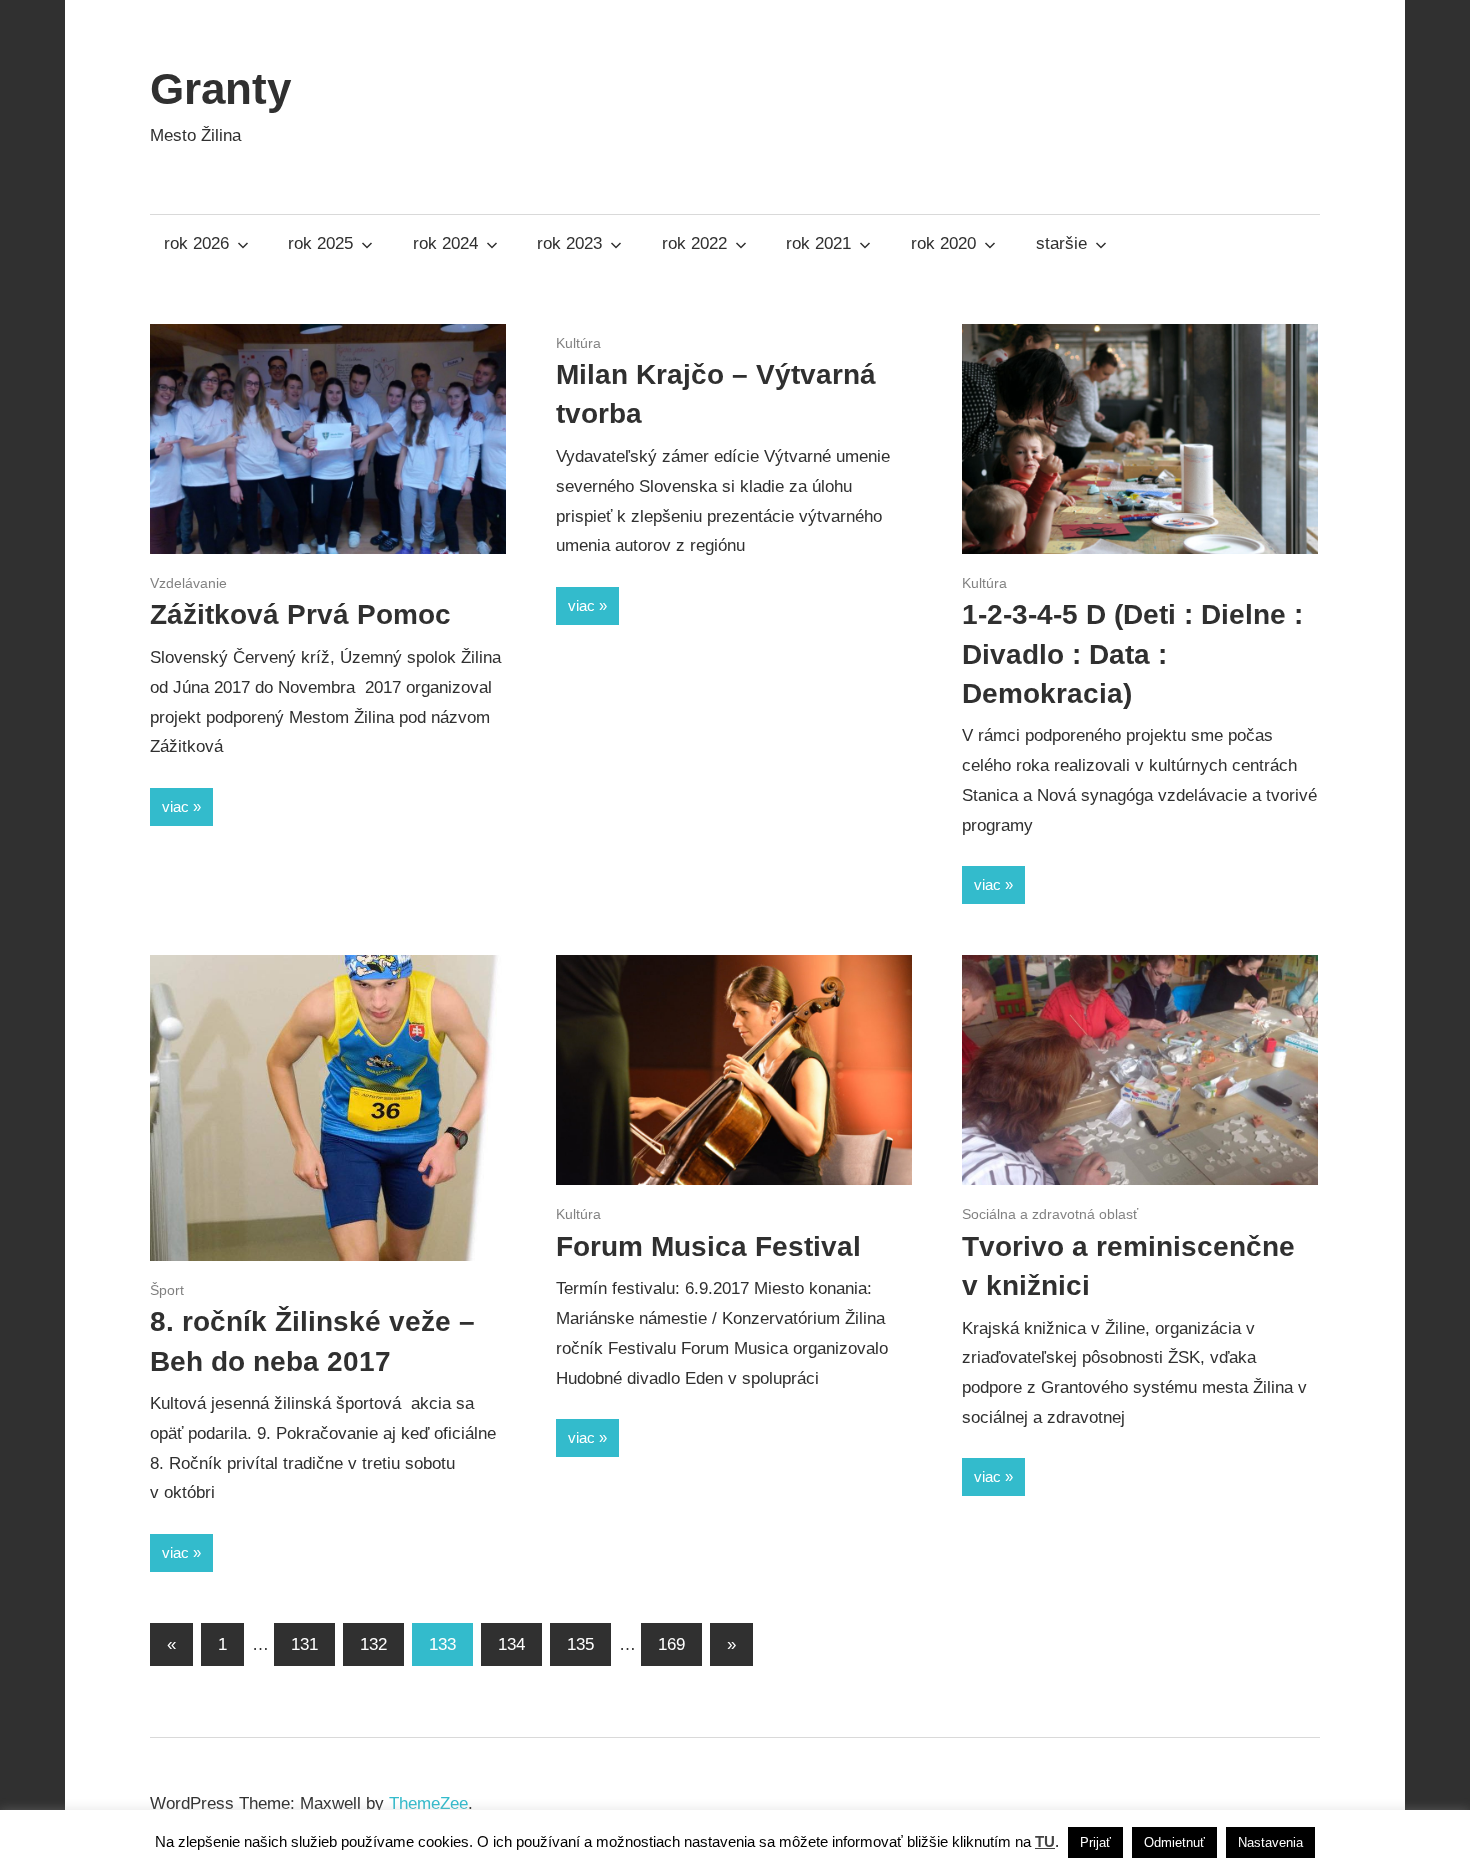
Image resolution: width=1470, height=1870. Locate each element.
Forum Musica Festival (708, 1246)
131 (304, 1644)
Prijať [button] (1095, 1842)
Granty (220, 88)
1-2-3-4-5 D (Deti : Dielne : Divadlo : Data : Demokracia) (1132, 653)
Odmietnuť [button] (1174, 1842)
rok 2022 (694, 243)
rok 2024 (445, 243)
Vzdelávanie (188, 583)
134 (511, 1644)
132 (373, 1644)
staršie (1061, 243)
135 (580, 1644)
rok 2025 (320, 243)
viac (175, 806)
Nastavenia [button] (1270, 1842)
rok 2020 (943, 243)
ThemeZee (428, 1803)
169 (671, 1644)
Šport (167, 1290)
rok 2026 (196, 243)
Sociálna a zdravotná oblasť (1050, 1214)
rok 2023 (569, 243)
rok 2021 (818, 243)
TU (1045, 1841)
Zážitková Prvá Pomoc (300, 614)
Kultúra (578, 343)
